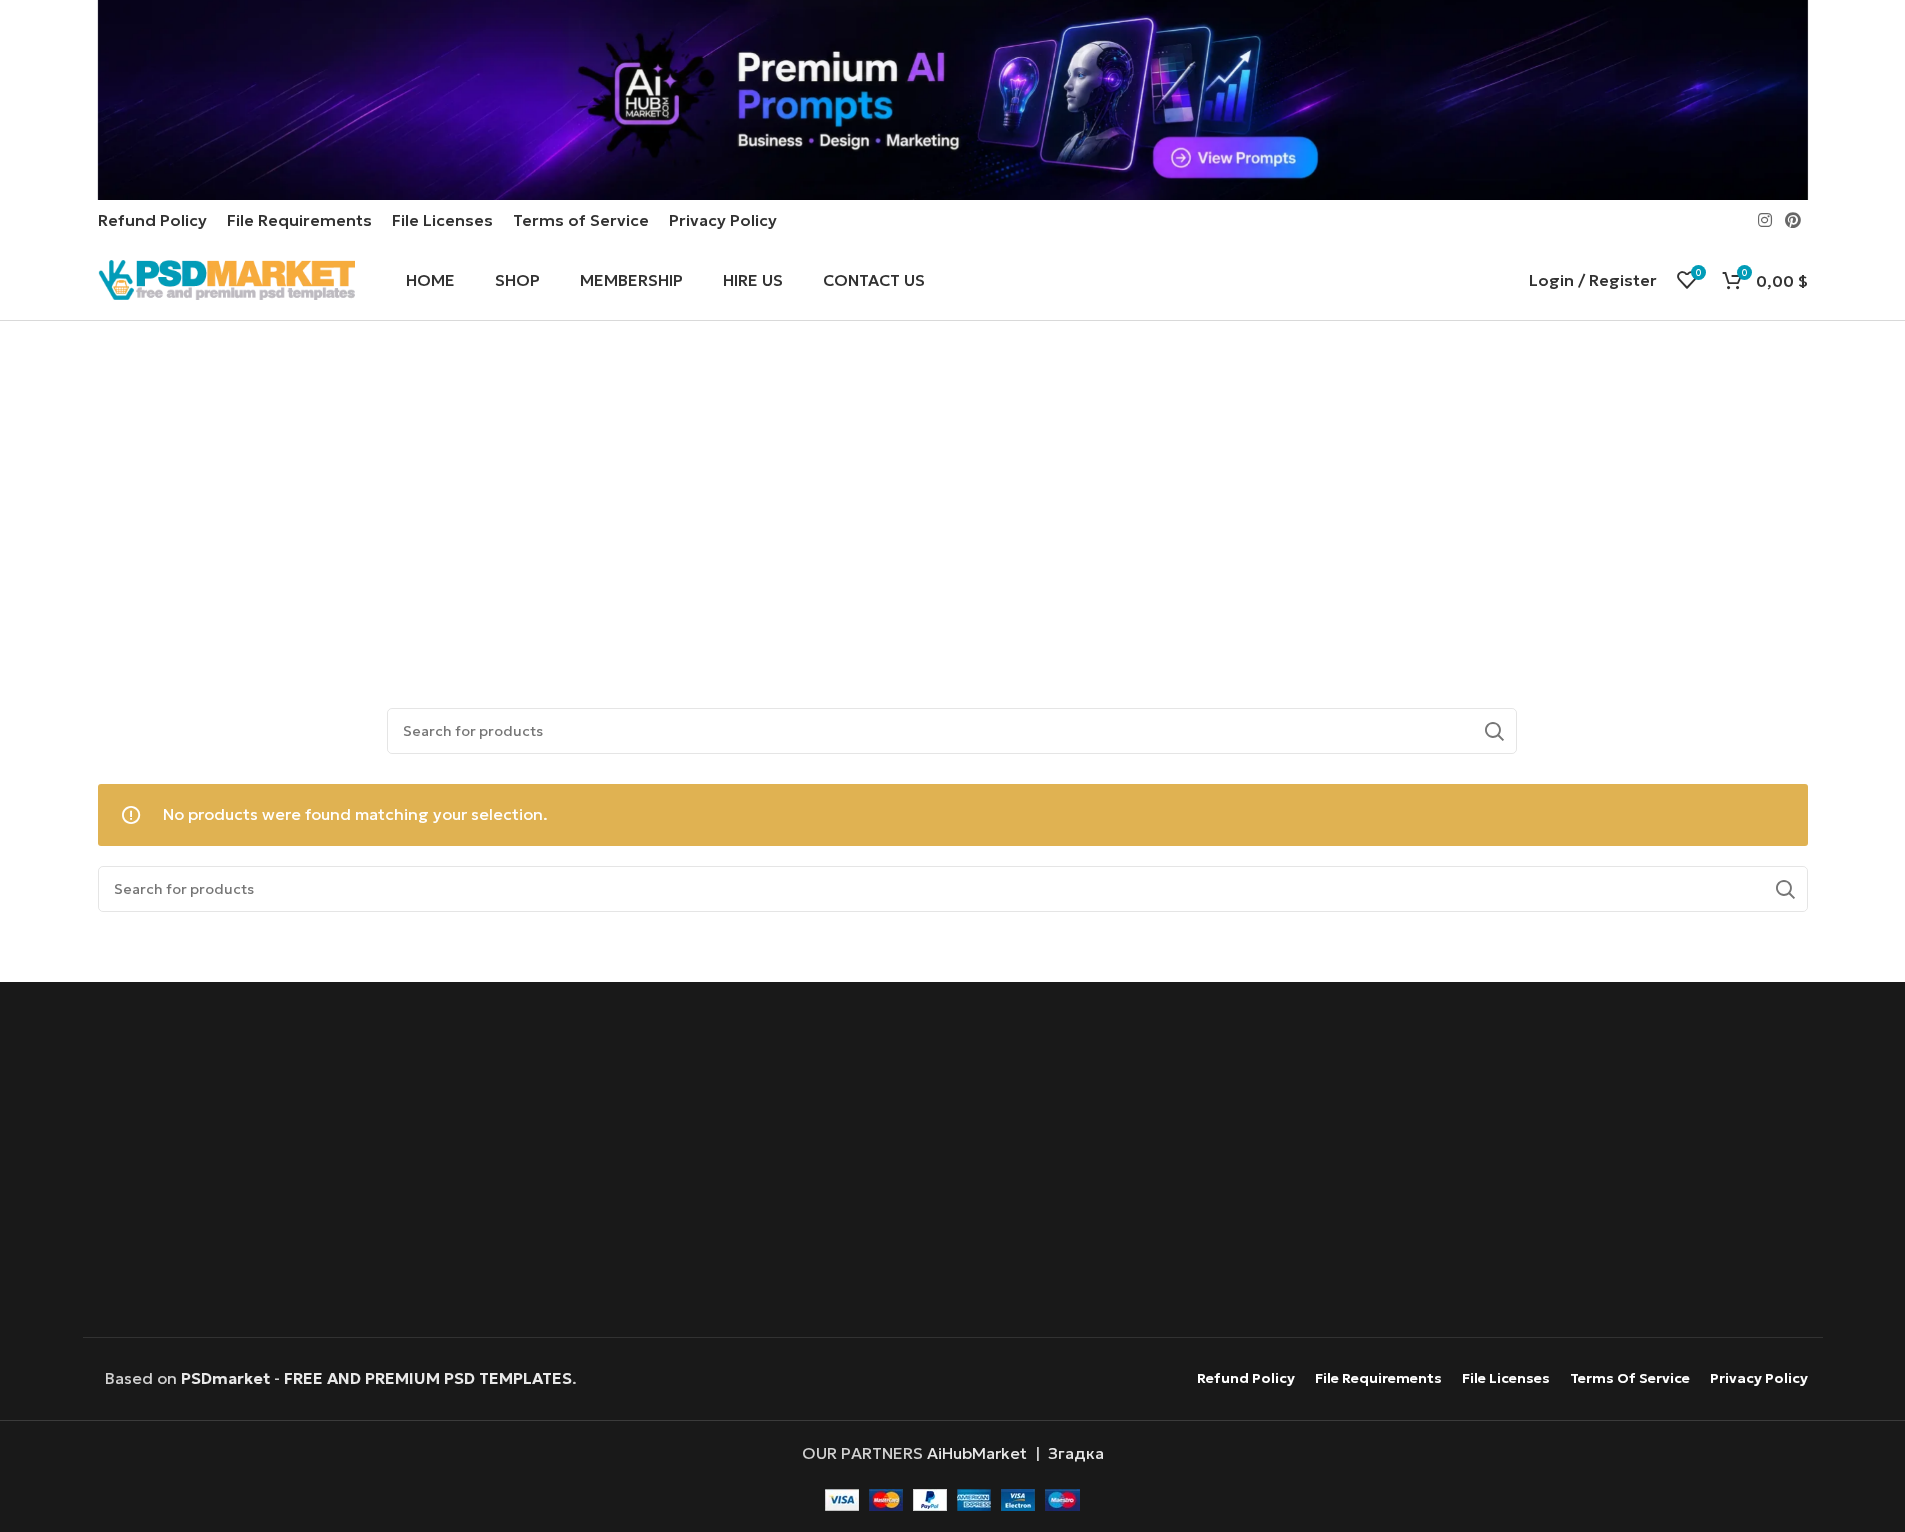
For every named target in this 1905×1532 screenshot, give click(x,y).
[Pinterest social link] (1792, 220)
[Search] (1494, 731)
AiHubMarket (977, 1453)
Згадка (1076, 1453)
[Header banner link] (952, 100)
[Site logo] (227, 278)
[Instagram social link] (1764, 220)
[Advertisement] (952, 501)
